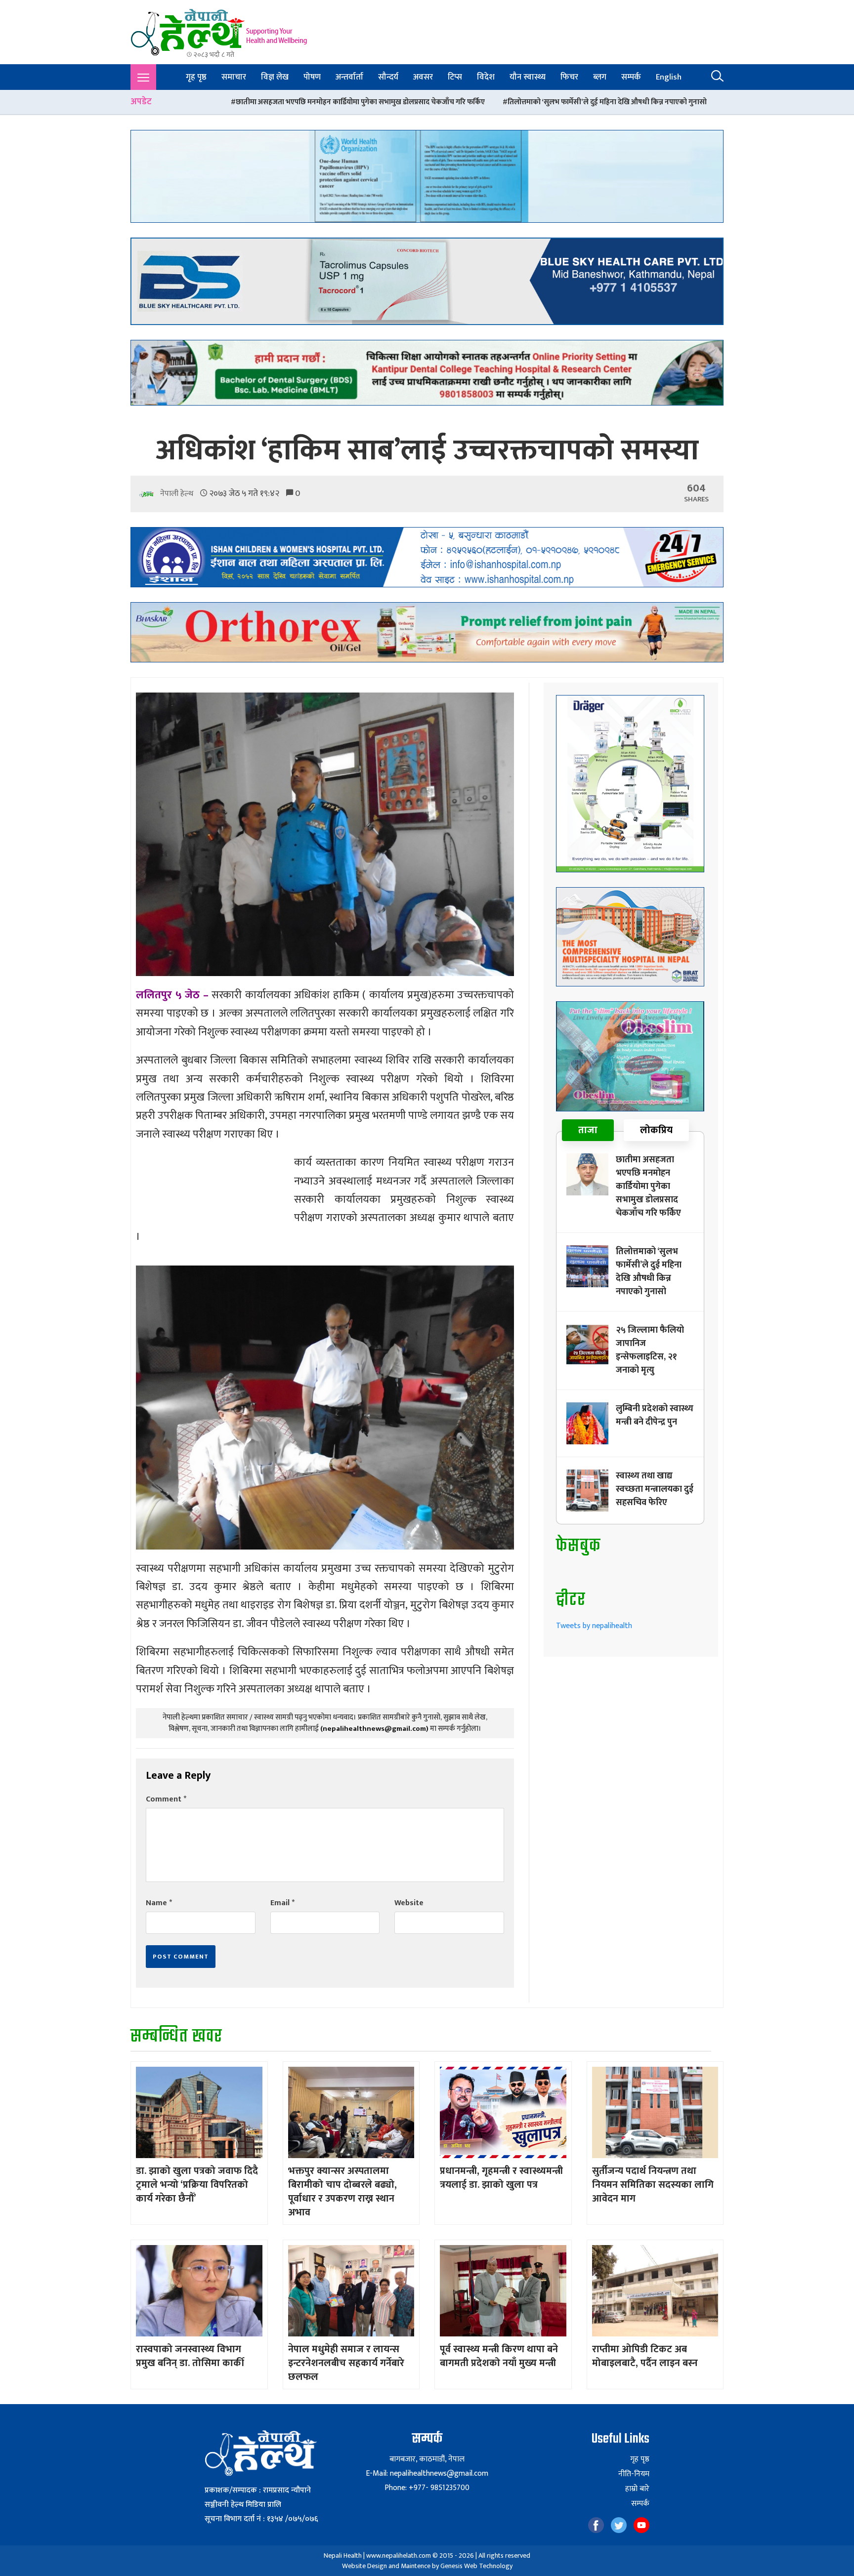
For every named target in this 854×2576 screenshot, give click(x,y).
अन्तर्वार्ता (349, 77)
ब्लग (600, 77)
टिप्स (455, 77)
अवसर (423, 77)
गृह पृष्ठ (196, 77)
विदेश (486, 77)
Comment (166, 1799)
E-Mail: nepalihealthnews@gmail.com (427, 2474)
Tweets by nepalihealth (594, 1626)
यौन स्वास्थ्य (528, 77)
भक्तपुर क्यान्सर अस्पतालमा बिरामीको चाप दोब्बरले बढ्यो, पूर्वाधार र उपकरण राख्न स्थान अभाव (342, 2192)
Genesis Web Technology (476, 2566)
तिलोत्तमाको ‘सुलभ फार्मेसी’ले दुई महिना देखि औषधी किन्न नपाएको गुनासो (379, 102)
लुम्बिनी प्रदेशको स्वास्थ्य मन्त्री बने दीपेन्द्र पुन (655, 1415)
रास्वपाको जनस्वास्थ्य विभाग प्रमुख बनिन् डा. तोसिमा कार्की (190, 2356)
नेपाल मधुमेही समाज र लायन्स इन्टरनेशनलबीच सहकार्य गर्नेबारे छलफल (346, 2363)
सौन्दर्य (388, 77)
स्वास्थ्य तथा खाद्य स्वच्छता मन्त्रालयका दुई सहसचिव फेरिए (655, 1489)
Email (282, 1903)
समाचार (234, 77)
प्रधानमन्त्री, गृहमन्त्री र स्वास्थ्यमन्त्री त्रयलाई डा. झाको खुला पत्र (501, 2178)
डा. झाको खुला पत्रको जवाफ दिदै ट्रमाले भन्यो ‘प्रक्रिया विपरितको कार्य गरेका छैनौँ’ (197, 2185)
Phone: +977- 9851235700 (427, 2488)
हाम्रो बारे (637, 2489)
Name (159, 1903)
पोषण (312, 77)
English (669, 77)
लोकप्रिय (656, 1130)
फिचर (569, 77)
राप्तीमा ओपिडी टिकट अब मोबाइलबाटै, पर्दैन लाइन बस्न (645, 2356)
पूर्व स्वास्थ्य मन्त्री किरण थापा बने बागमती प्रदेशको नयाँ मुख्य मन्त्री (499, 2356)
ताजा (588, 1130)
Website (409, 1903)
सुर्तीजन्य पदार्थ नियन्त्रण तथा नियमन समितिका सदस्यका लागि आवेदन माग (653, 2185)
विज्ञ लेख (275, 77)
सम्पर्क (631, 77)
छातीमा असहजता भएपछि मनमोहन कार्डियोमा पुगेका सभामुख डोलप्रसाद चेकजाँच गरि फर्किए (648, 1186)
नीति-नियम (634, 2474)
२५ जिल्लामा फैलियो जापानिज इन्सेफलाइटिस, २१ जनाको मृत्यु (585, 102)
